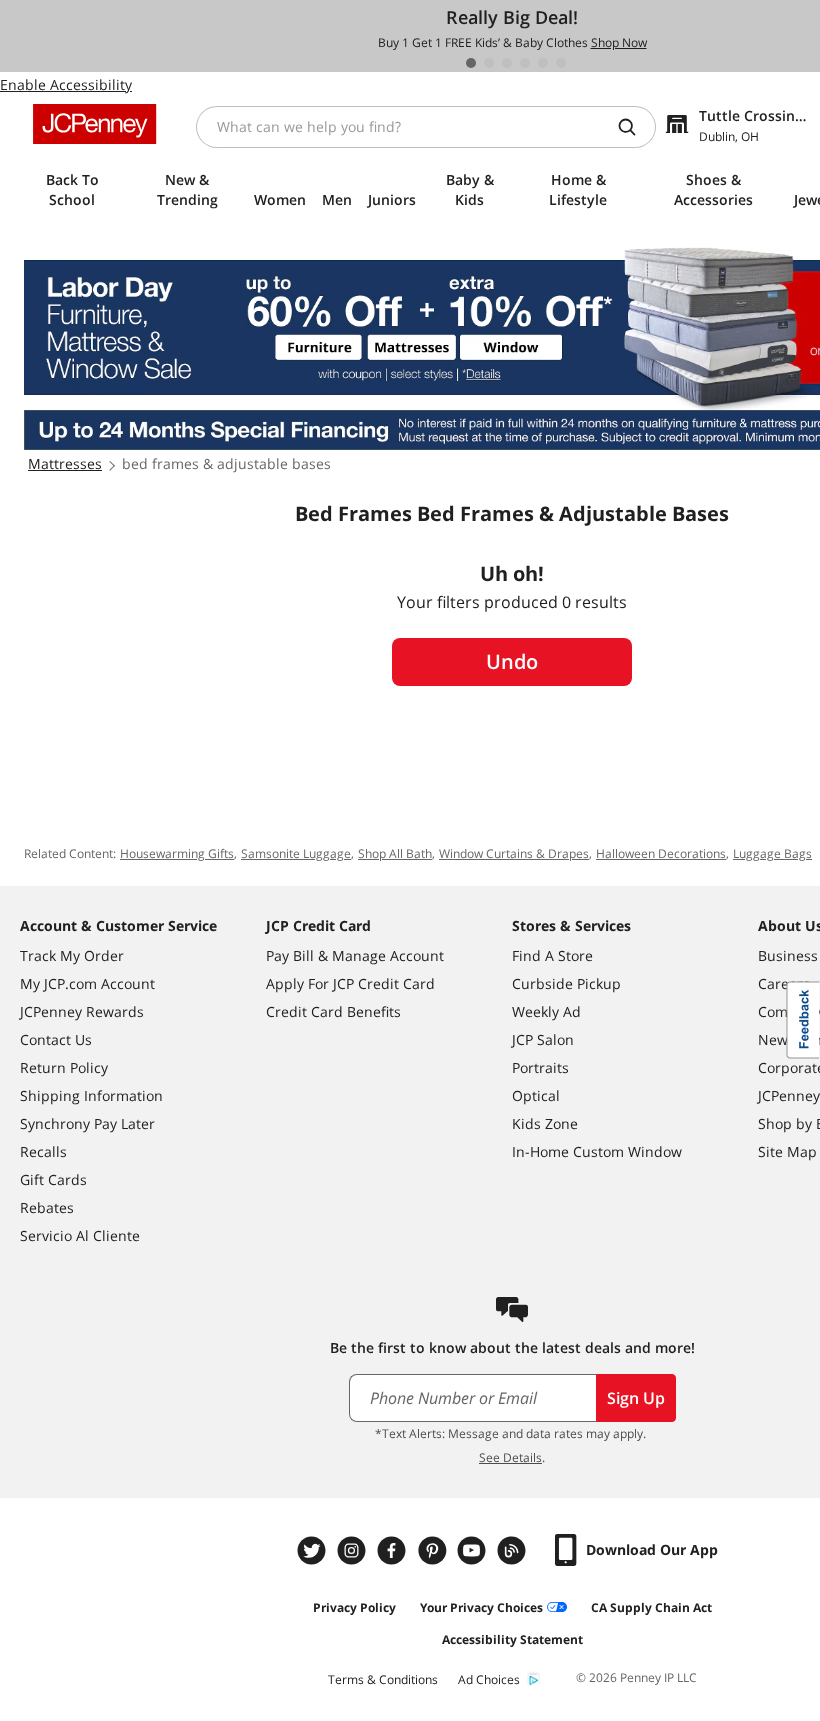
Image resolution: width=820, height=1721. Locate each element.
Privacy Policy (354, 1607)
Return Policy (64, 1067)
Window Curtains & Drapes (514, 853)
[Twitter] (314, 1550)
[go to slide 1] (471, 63)
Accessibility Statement (512, 1639)
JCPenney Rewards (82, 1011)
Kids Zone (545, 1123)
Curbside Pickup (566, 983)
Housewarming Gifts (177, 853)
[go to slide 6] (561, 63)
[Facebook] (394, 1550)
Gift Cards (53, 1179)
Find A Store (552, 955)
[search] (635, 127)
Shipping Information (91, 1095)
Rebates (47, 1207)
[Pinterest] (434, 1550)
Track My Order (72, 955)
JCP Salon (543, 1039)
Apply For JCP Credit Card (350, 983)
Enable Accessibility (66, 84)
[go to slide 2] (489, 63)
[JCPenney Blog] (514, 1550)
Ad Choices (489, 1679)
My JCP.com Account (87, 983)
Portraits (540, 1067)
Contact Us (56, 1039)
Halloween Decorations (661, 853)
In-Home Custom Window (597, 1151)
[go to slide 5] (543, 63)
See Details (510, 1457)
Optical (536, 1095)
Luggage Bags (772, 853)
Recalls (43, 1151)
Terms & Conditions (383, 1679)
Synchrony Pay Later (87, 1123)
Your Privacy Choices (481, 1607)
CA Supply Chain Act (651, 1607)
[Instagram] (354, 1550)
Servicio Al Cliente (80, 1235)
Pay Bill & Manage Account (355, 955)
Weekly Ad (546, 1011)
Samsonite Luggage (296, 853)
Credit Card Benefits (333, 1011)
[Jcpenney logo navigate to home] (94, 124)
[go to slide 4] (525, 63)
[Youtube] (474, 1550)
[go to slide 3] (507, 63)
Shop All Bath (395, 853)
